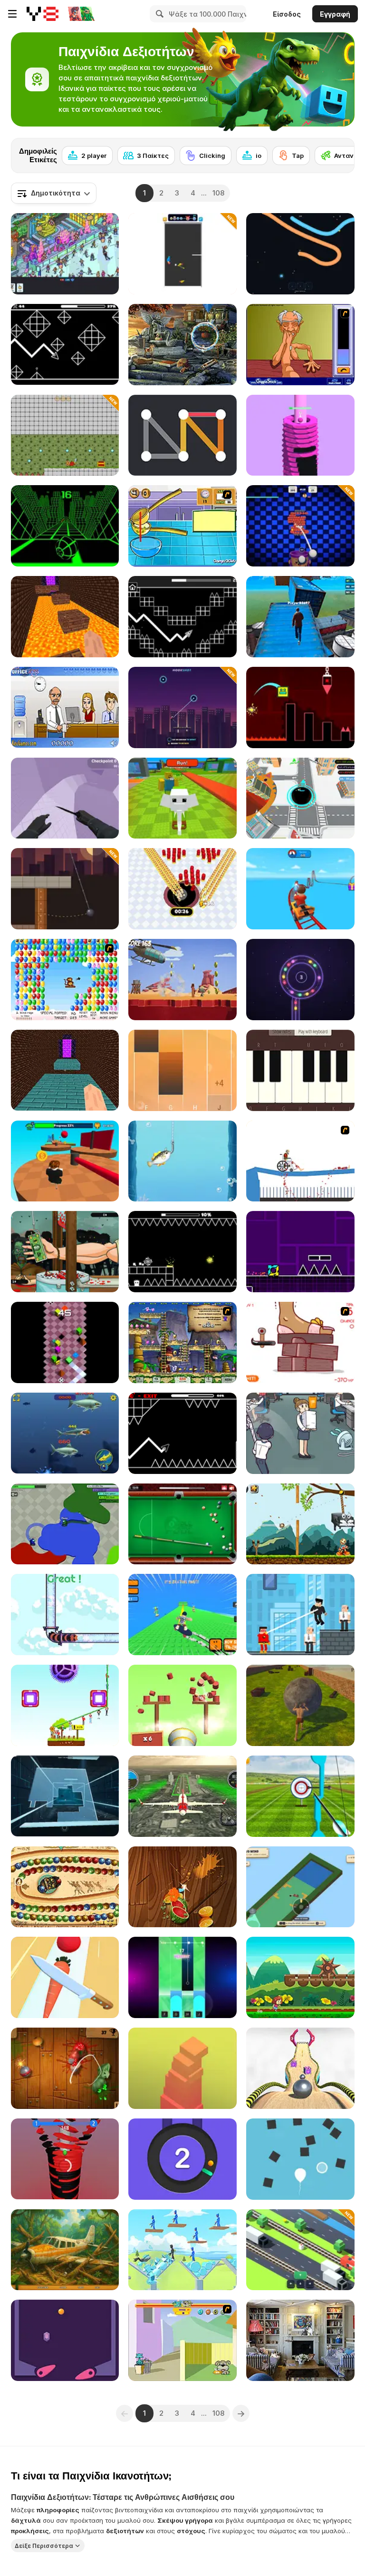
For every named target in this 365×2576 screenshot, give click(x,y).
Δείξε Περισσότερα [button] (44, 2545)
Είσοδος (287, 14)
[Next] (340, 153)
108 (218, 193)
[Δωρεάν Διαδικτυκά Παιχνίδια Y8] (43, 14)
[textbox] (54, 193)
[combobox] (54, 193)
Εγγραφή (335, 14)
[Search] (158, 14)
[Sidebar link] (12, 14)
